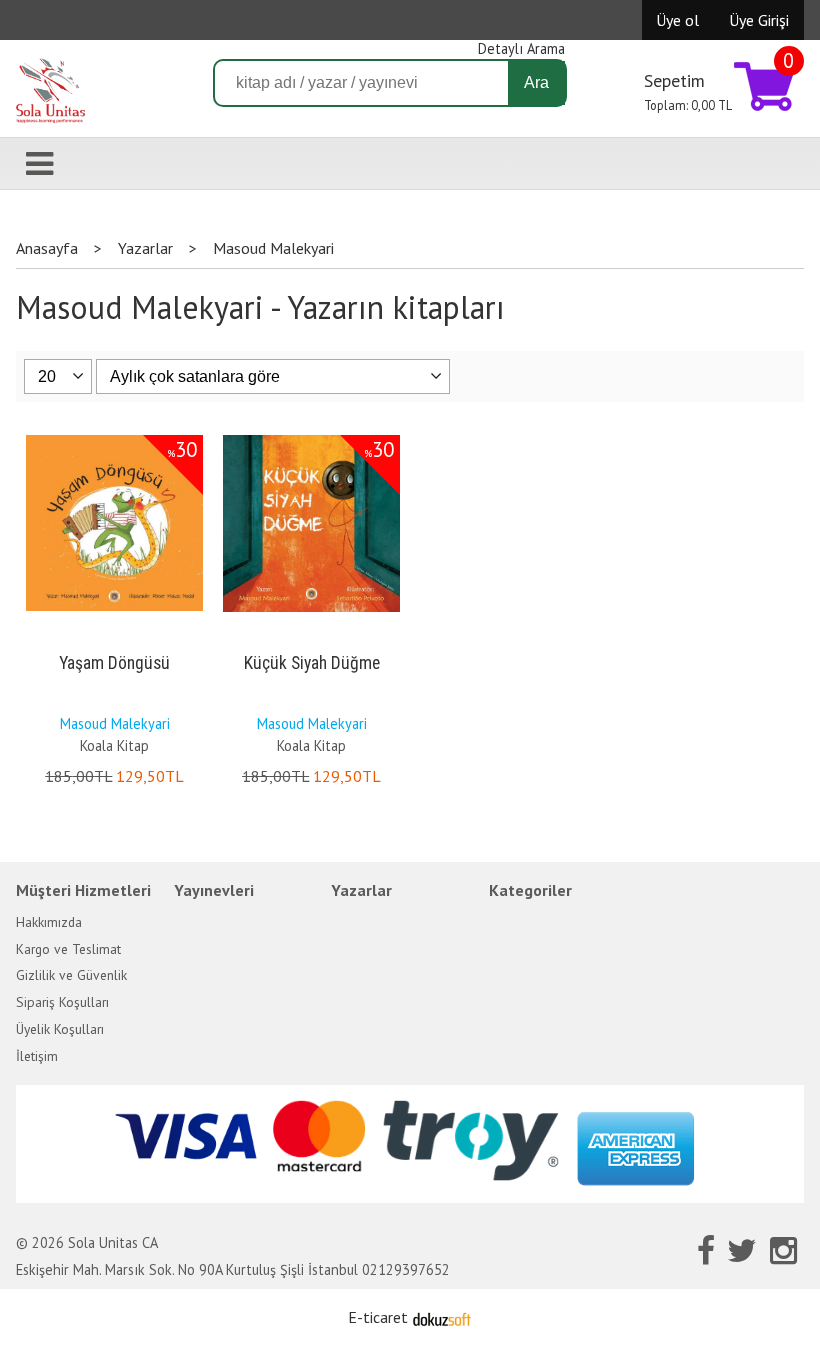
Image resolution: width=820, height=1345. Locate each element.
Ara (536, 82)
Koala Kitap (114, 745)
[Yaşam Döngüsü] (114, 439)
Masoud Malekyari (115, 723)
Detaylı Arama (521, 48)
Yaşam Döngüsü (114, 663)
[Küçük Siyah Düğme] (311, 439)
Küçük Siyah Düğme (312, 663)
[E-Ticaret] (442, 1317)
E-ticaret (378, 1317)
